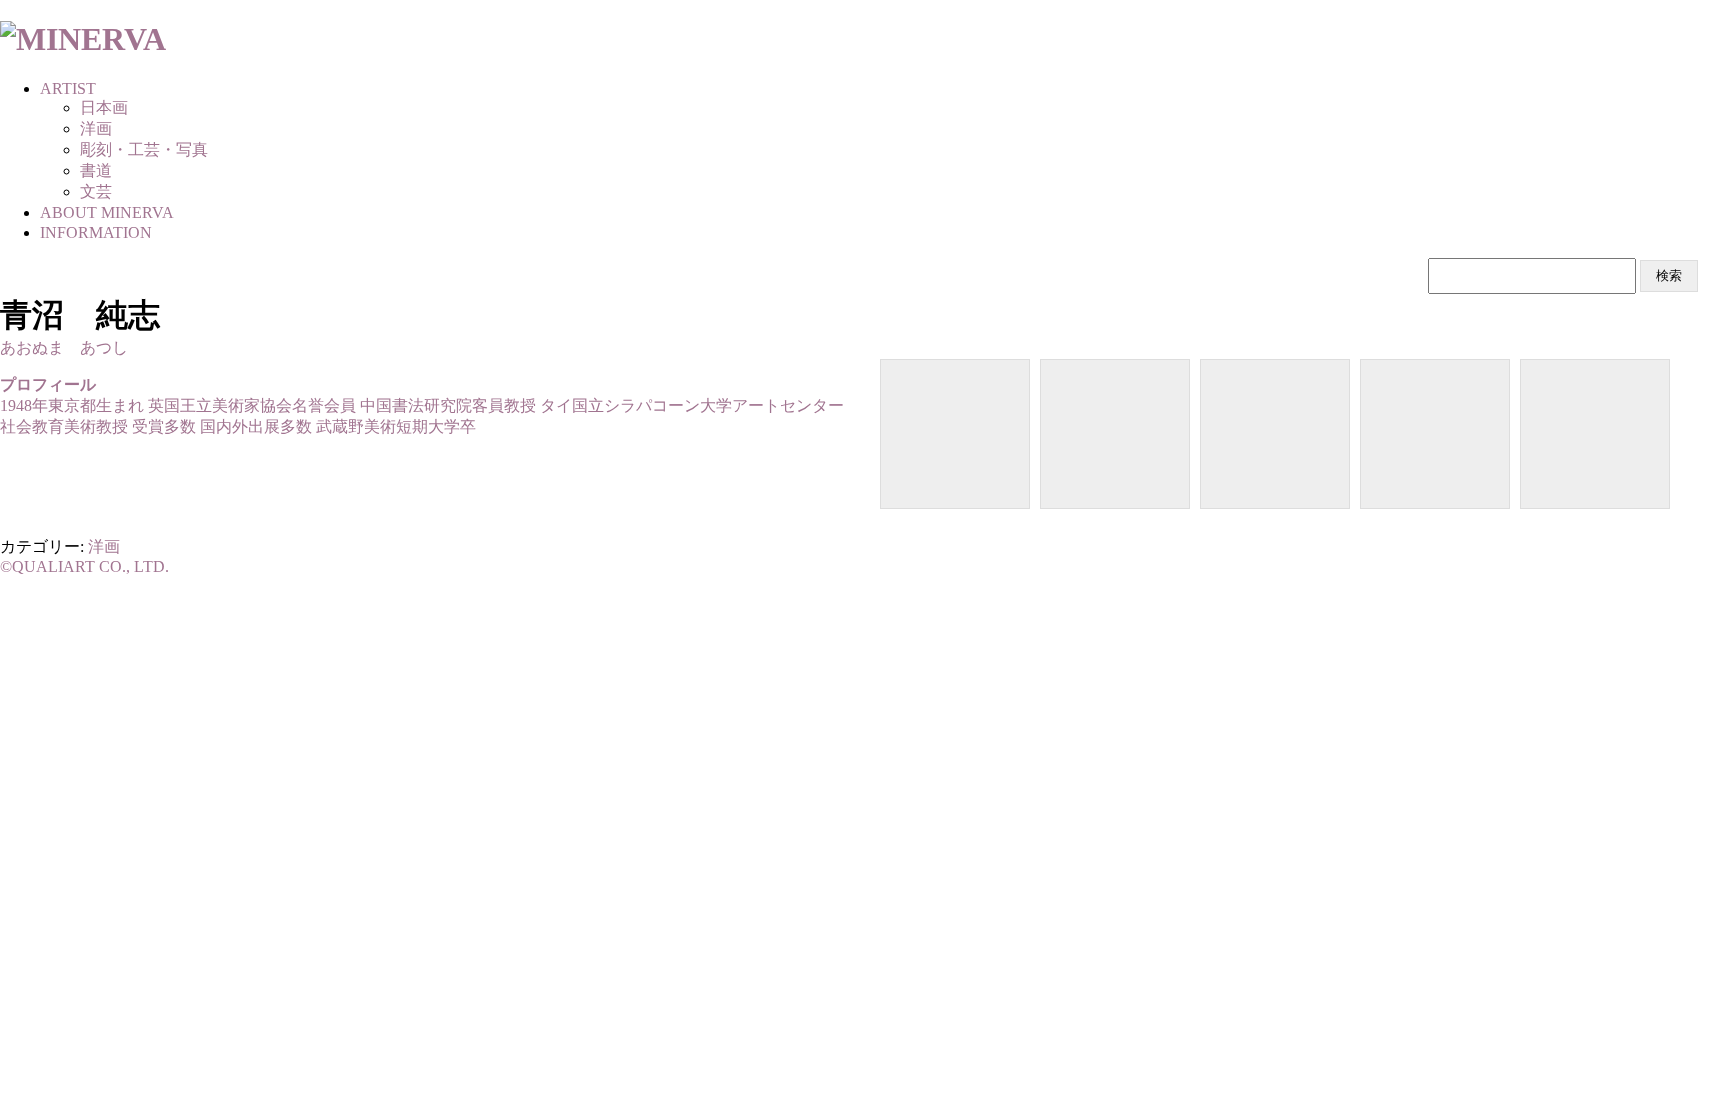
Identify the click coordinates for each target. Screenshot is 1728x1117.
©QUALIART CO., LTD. (84, 566)
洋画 (104, 546)
